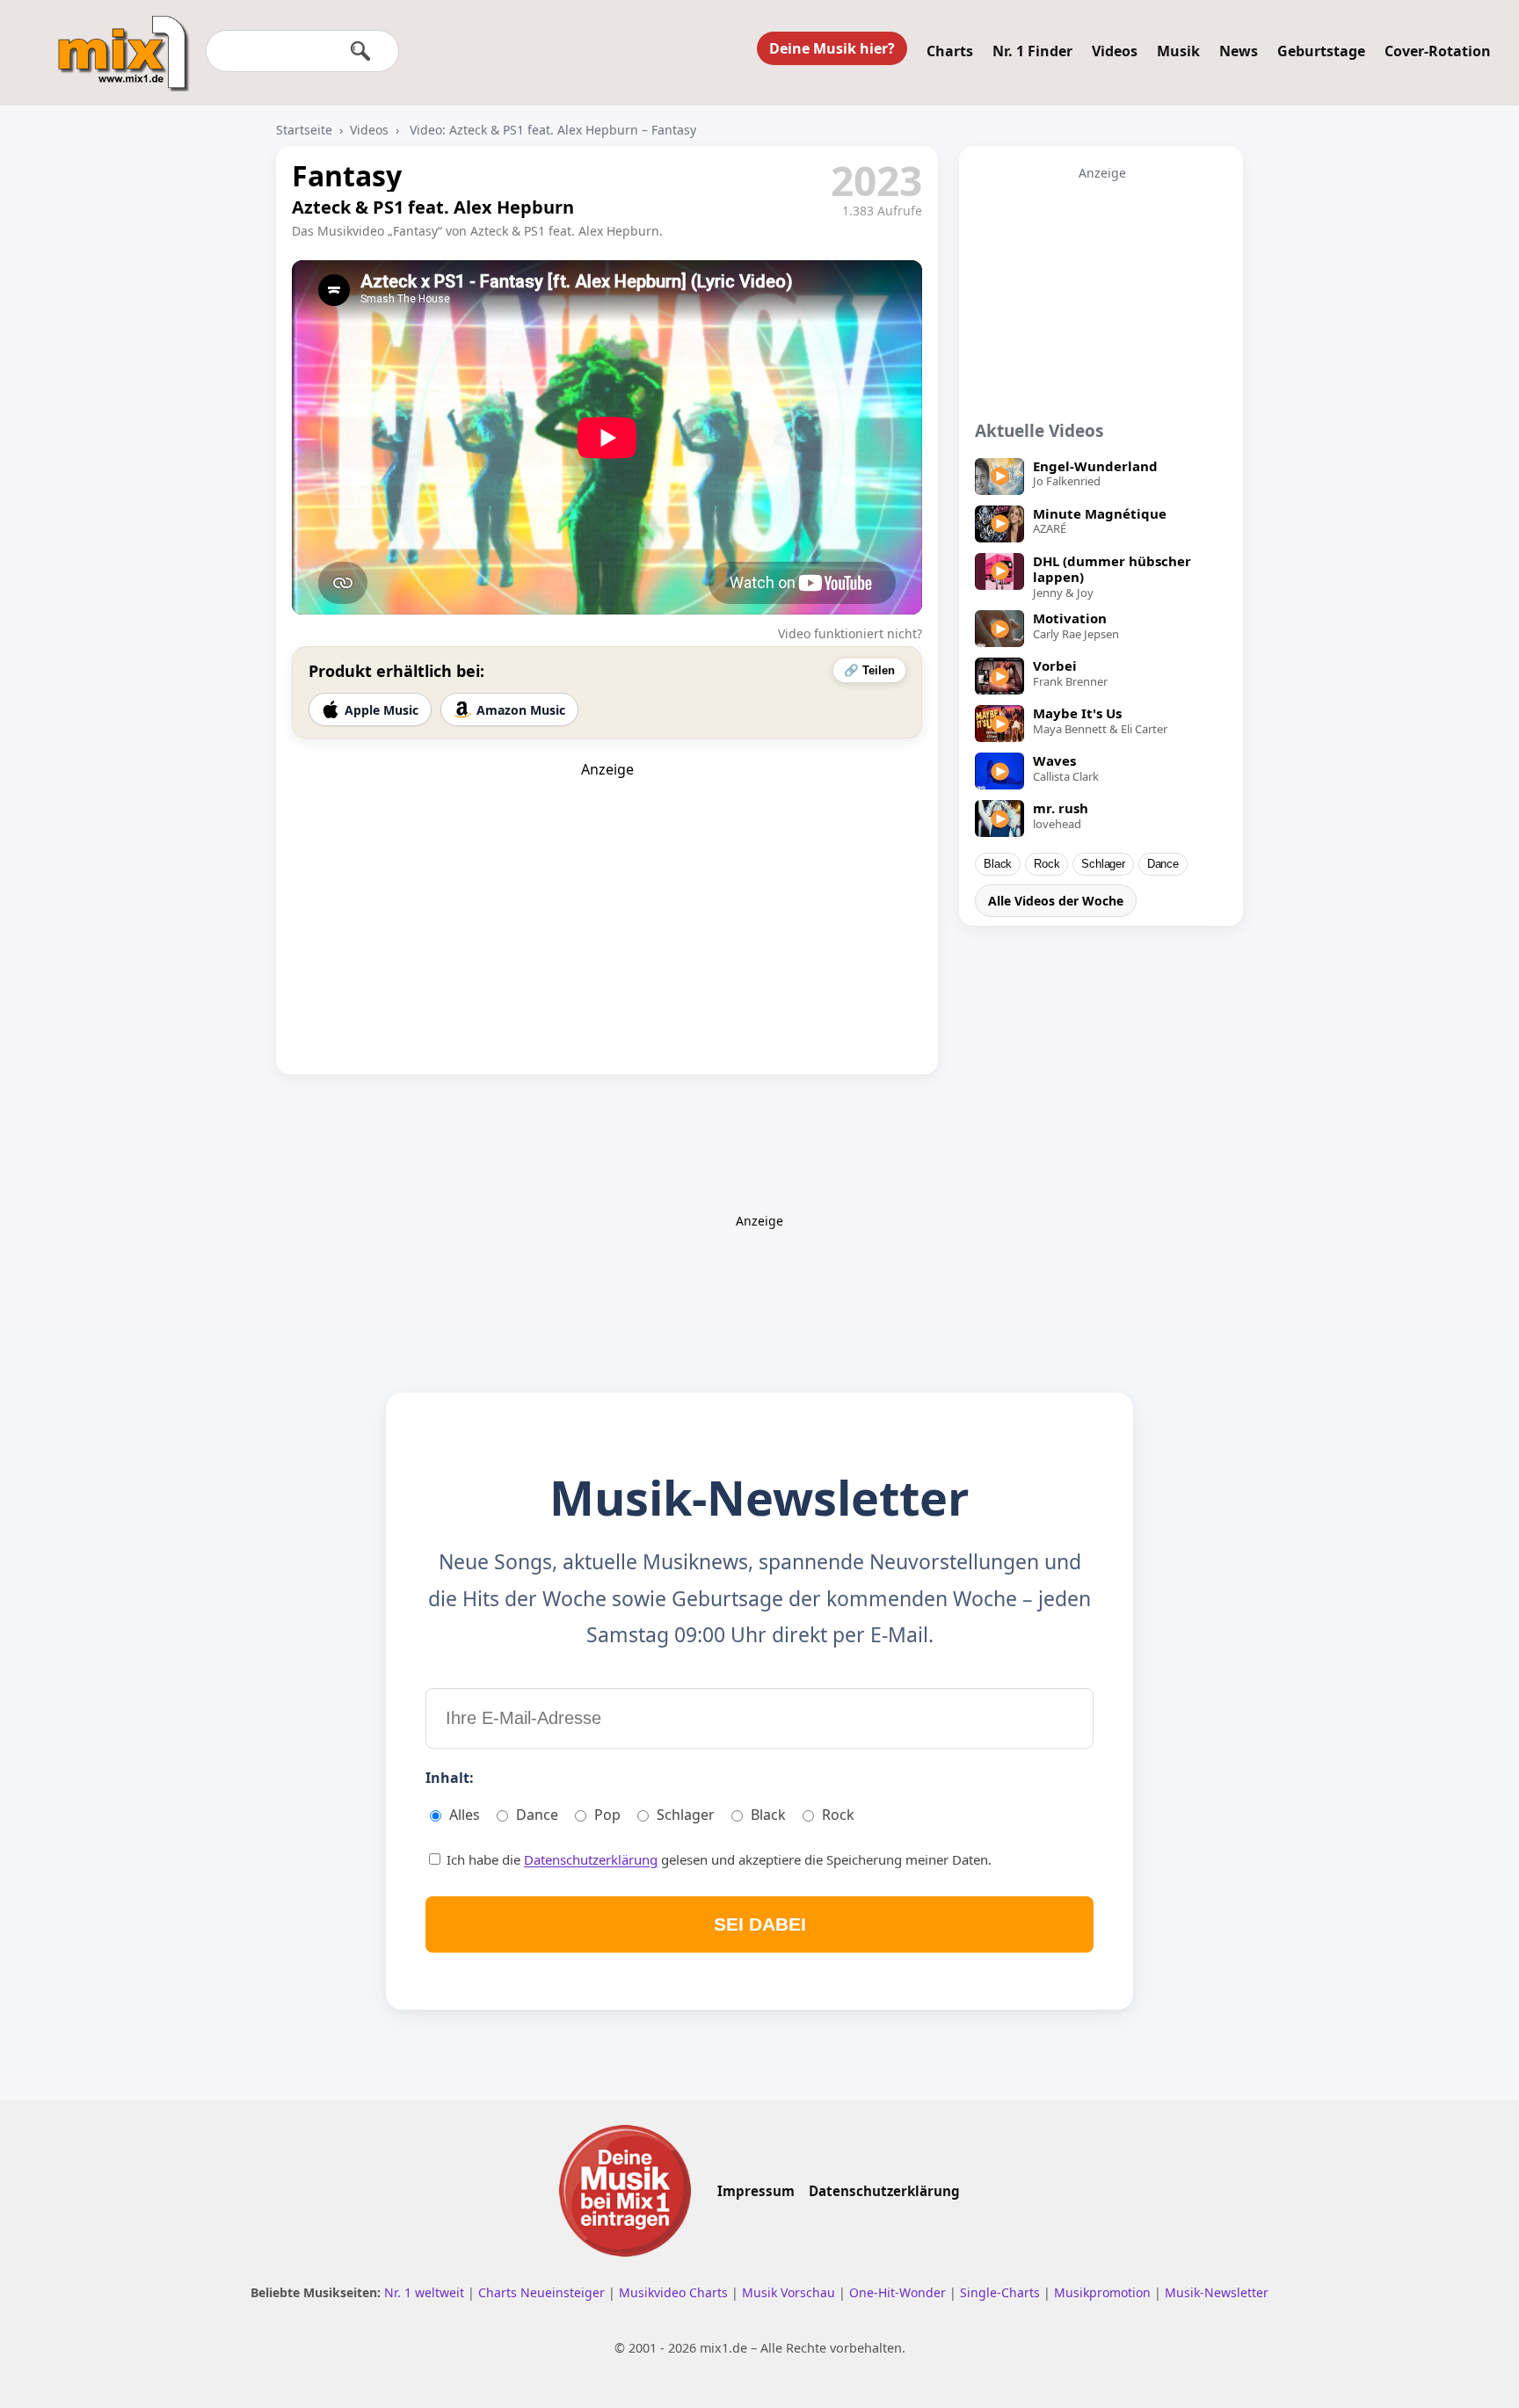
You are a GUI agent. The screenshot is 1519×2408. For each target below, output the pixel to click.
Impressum (756, 2191)
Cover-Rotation (1438, 51)
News (1239, 51)
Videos (1115, 51)
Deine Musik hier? (832, 48)
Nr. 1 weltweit (426, 2292)
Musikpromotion (1104, 2292)
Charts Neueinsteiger (543, 2292)
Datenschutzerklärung (591, 1859)
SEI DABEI (760, 1924)
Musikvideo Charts (675, 2292)
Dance (1163, 864)
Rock (1047, 864)
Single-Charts (1002, 2292)
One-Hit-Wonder (899, 2292)
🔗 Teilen (869, 670)
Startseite (304, 130)
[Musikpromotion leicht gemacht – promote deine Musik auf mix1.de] (625, 2191)
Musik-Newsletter (1217, 2292)
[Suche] (360, 51)
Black (998, 864)
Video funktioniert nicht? (850, 633)
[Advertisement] (607, 889)
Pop (607, 1815)
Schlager (1103, 864)
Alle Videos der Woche (1056, 901)
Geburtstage (1321, 51)
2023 (876, 180)
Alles (465, 1815)
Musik (1178, 51)
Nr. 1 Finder (1032, 51)
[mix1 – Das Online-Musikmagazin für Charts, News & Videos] (116, 41)
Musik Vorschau (790, 2292)
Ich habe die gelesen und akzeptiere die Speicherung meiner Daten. (717, 1859)
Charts (950, 51)
